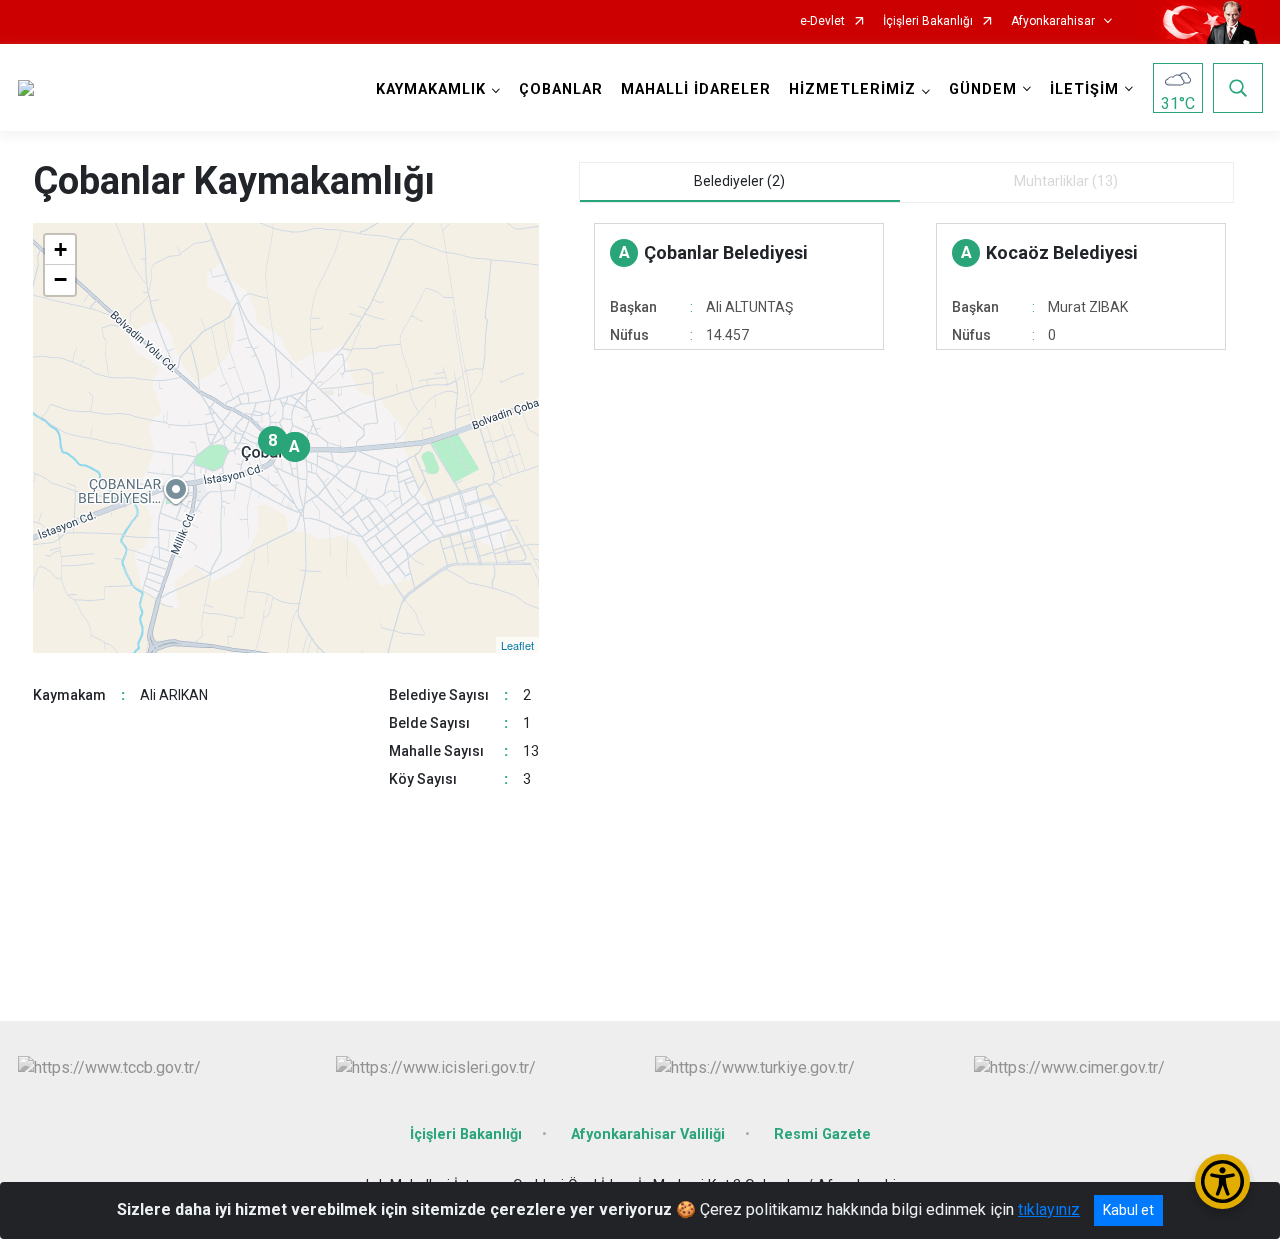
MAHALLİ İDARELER (696, 89)
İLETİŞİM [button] (1084, 89)
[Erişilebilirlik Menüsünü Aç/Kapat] (1222, 1181)
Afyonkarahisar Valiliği (648, 1134)
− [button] (60, 279)
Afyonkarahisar (1053, 21)
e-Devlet (822, 21)
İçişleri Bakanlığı (928, 21)
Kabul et (1128, 1210)
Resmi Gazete (822, 1134)
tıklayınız (1049, 1209)
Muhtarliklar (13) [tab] (1066, 181)
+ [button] (60, 249)
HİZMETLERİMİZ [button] (852, 89)
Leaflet (517, 645)
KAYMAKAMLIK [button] (431, 89)
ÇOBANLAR (561, 89)
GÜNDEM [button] (983, 89)
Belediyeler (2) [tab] (739, 181)
